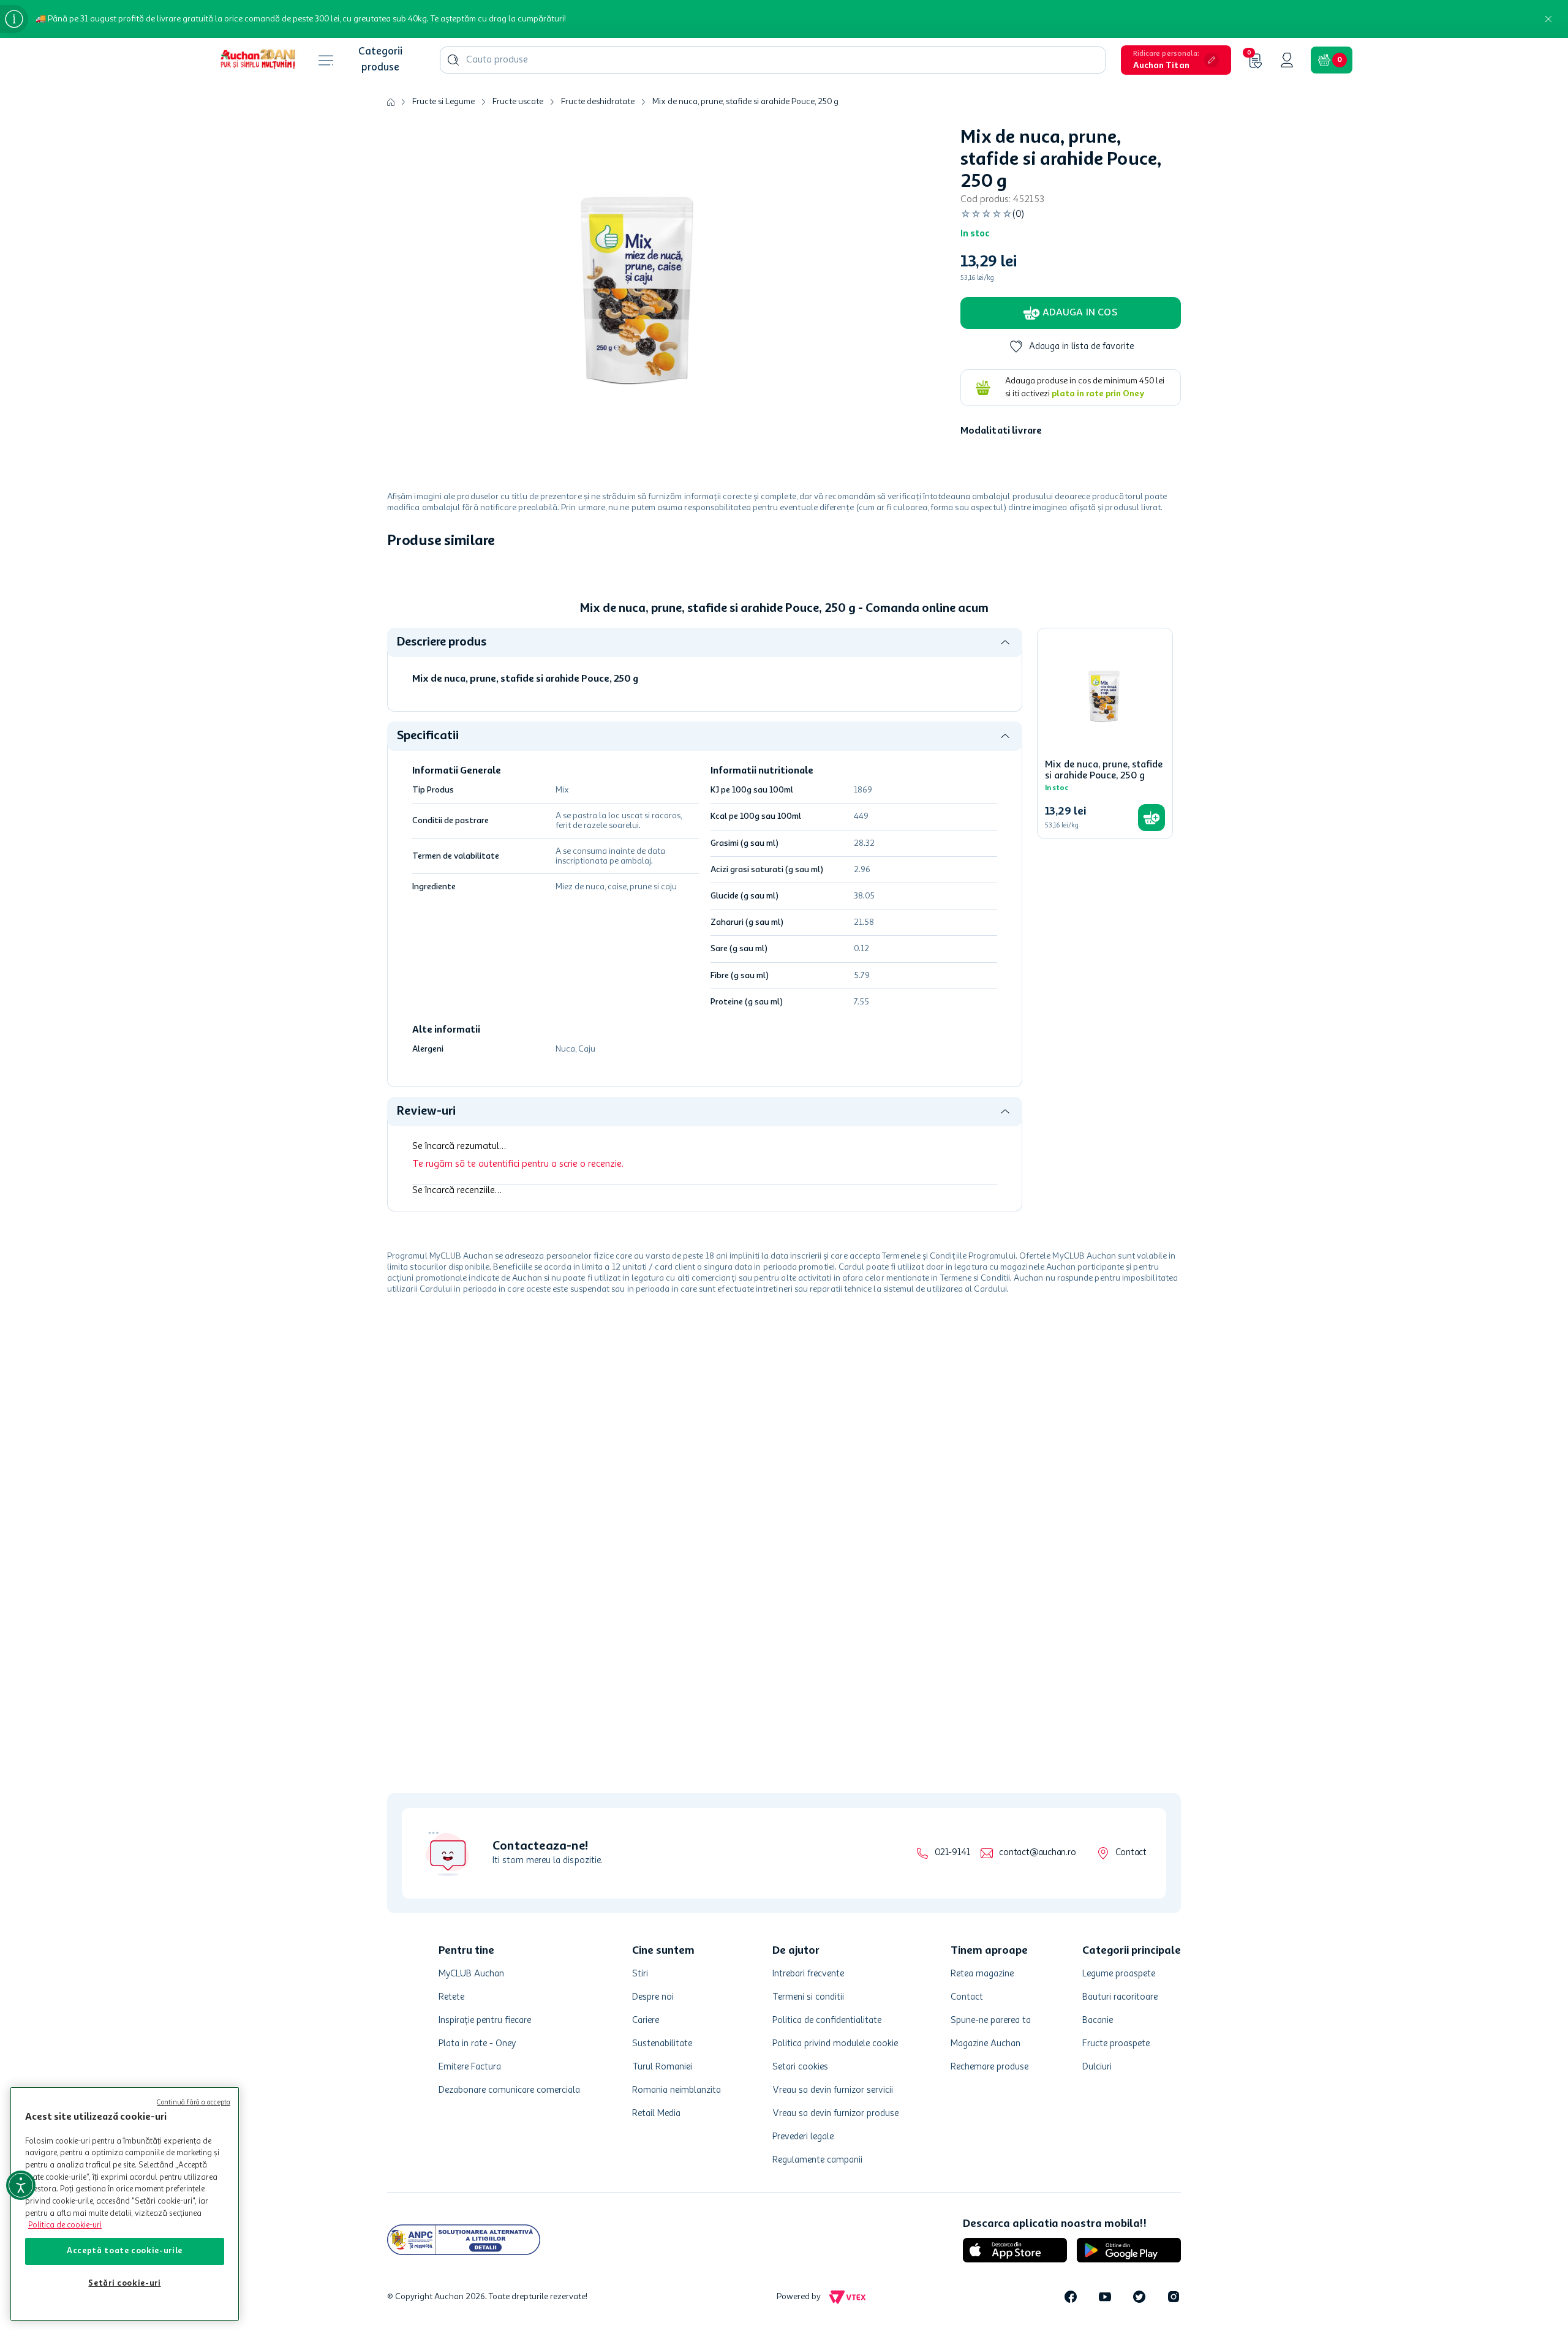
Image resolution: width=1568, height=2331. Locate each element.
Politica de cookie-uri (65, 2225)
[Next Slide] (1172, 655)
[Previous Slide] (396, 655)
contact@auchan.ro (1037, 1853)
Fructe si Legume (443, 102)
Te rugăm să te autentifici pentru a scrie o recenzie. (518, 1363)
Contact (1131, 1853)
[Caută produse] (453, 60)
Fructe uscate (518, 102)
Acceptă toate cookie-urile (125, 2251)
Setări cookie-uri (124, 2284)
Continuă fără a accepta (194, 2103)
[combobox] (773, 60)
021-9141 (952, 1853)
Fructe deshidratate (598, 102)
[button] (1176, 60)
